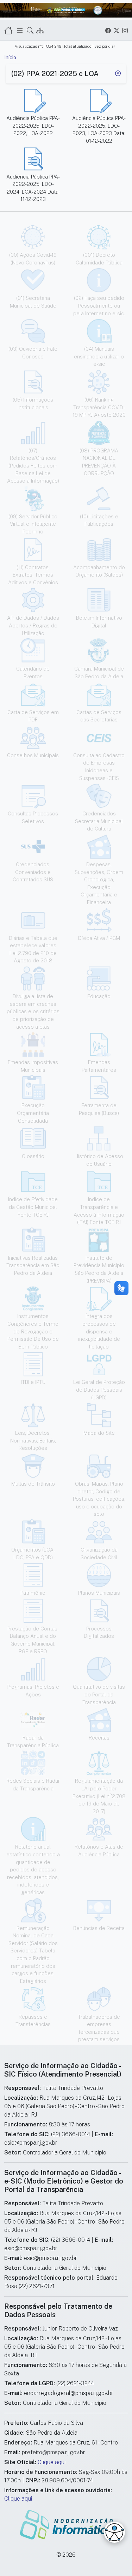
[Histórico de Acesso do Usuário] (40, 30)
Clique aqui (52, 2462)
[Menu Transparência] (20, 30)
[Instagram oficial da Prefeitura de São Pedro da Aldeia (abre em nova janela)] (125, 30)
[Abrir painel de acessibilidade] (114, 2532)
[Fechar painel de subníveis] (118, 74)
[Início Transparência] (8, 30)
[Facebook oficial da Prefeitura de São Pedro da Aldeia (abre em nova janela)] (108, 30)
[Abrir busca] (30, 30)
